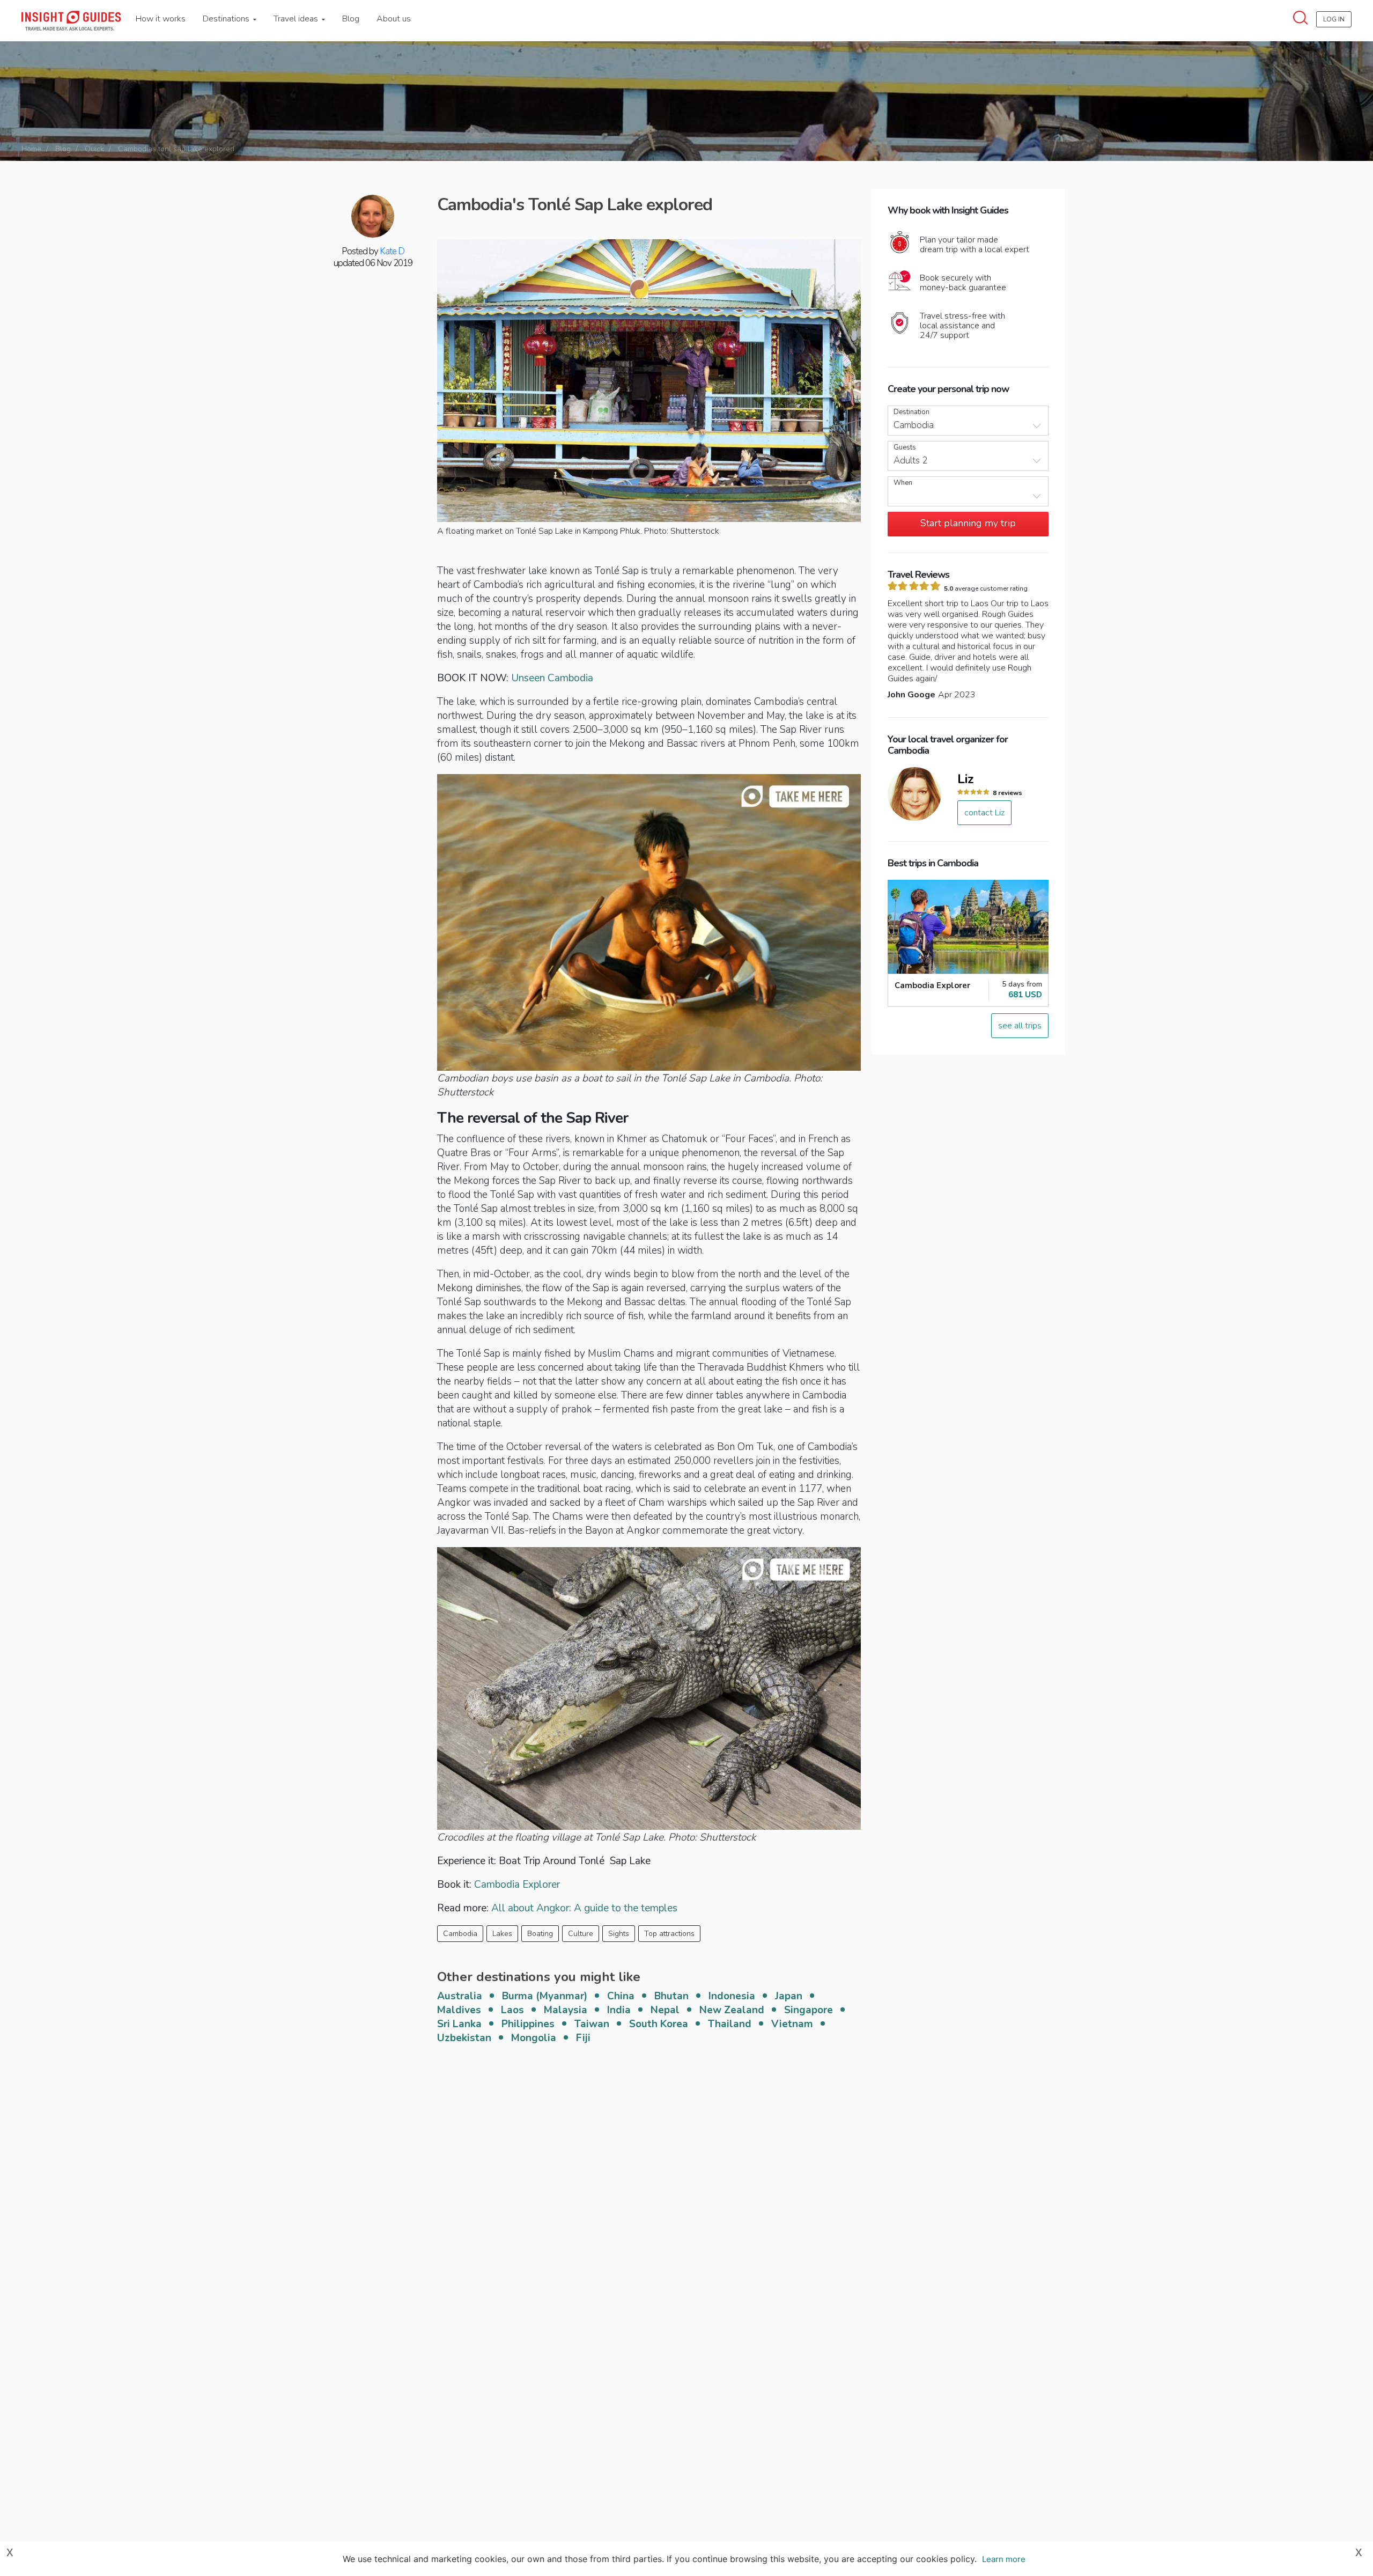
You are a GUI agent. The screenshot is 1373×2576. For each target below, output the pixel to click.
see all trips (1020, 1026)
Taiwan (592, 2024)
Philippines (528, 2024)
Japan (789, 1996)
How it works (161, 19)
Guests (905, 448)
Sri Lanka (459, 2024)
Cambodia (460, 1934)
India (619, 2010)
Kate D (392, 251)
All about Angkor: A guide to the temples (584, 1908)
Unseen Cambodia (552, 678)
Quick (94, 149)
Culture (581, 1934)
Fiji (583, 2038)
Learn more (1004, 2559)
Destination (911, 412)
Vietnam (792, 2024)
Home (31, 149)
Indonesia (732, 1996)
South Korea (659, 2024)
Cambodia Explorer (517, 1885)
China (621, 1996)
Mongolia (534, 2038)
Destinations (227, 19)
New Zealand (732, 2010)
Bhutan (671, 1996)
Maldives (459, 2010)
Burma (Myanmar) (545, 1996)
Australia (460, 1996)
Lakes (502, 1934)
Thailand (730, 2024)
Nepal (665, 2010)
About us (394, 19)
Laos (512, 2010)
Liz (966, 779)
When (903, 483)
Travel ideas (297, 19)
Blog (351, 19)
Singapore (809, 2010)
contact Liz (984, 813)
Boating (540, 1934)
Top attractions (669, 1934)
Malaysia (566, 2010)
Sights (619, 1934)
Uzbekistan (464, 2038)
